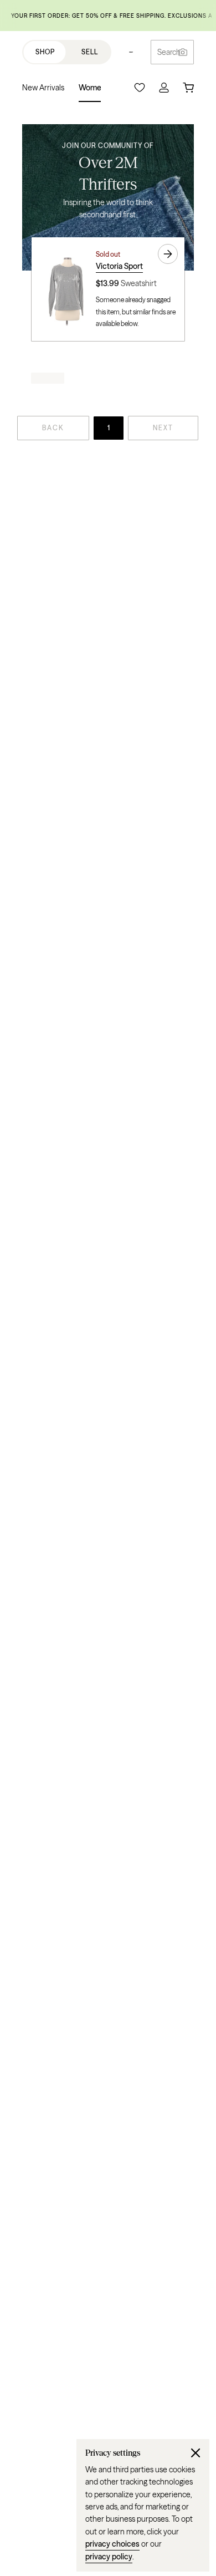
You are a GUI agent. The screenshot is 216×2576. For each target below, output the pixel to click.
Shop (45, 52)
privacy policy (109, 2557)
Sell (90, 52)
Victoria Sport (119, 266)
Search (169, 52)
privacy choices (112, 2544)
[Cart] (188, 88)
